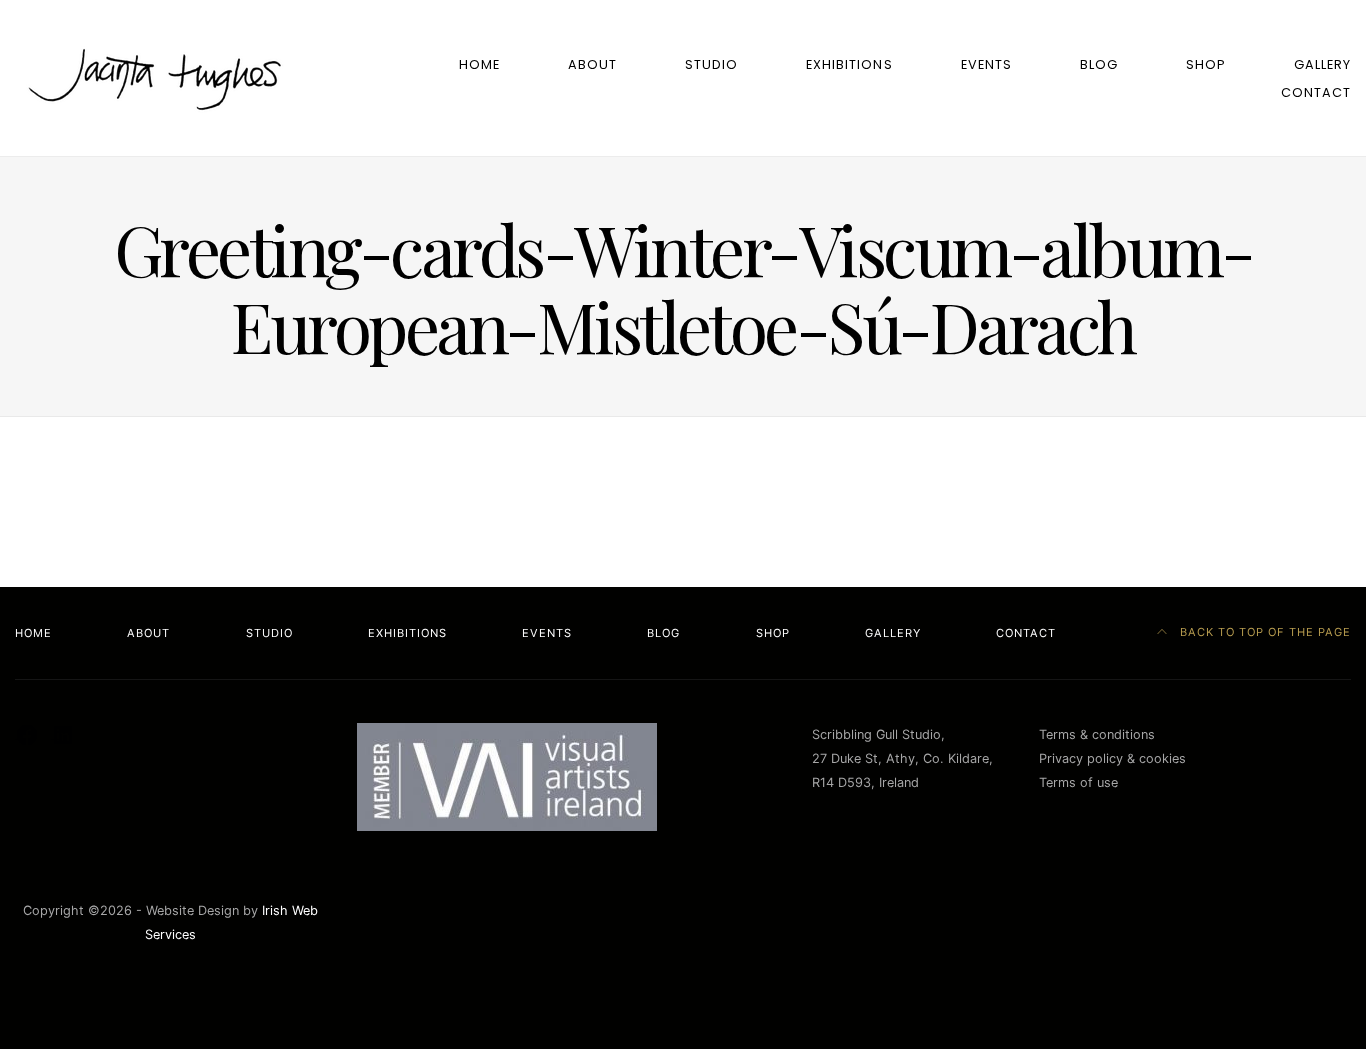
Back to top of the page (1263, 632)
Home (479, 64)
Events (986, 64)
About (592, 64)
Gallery (1322, 64)
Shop (1206, 64)
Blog (1099, 64)
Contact (1316, 92)
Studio (711, 64)
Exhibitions (849, 64)
